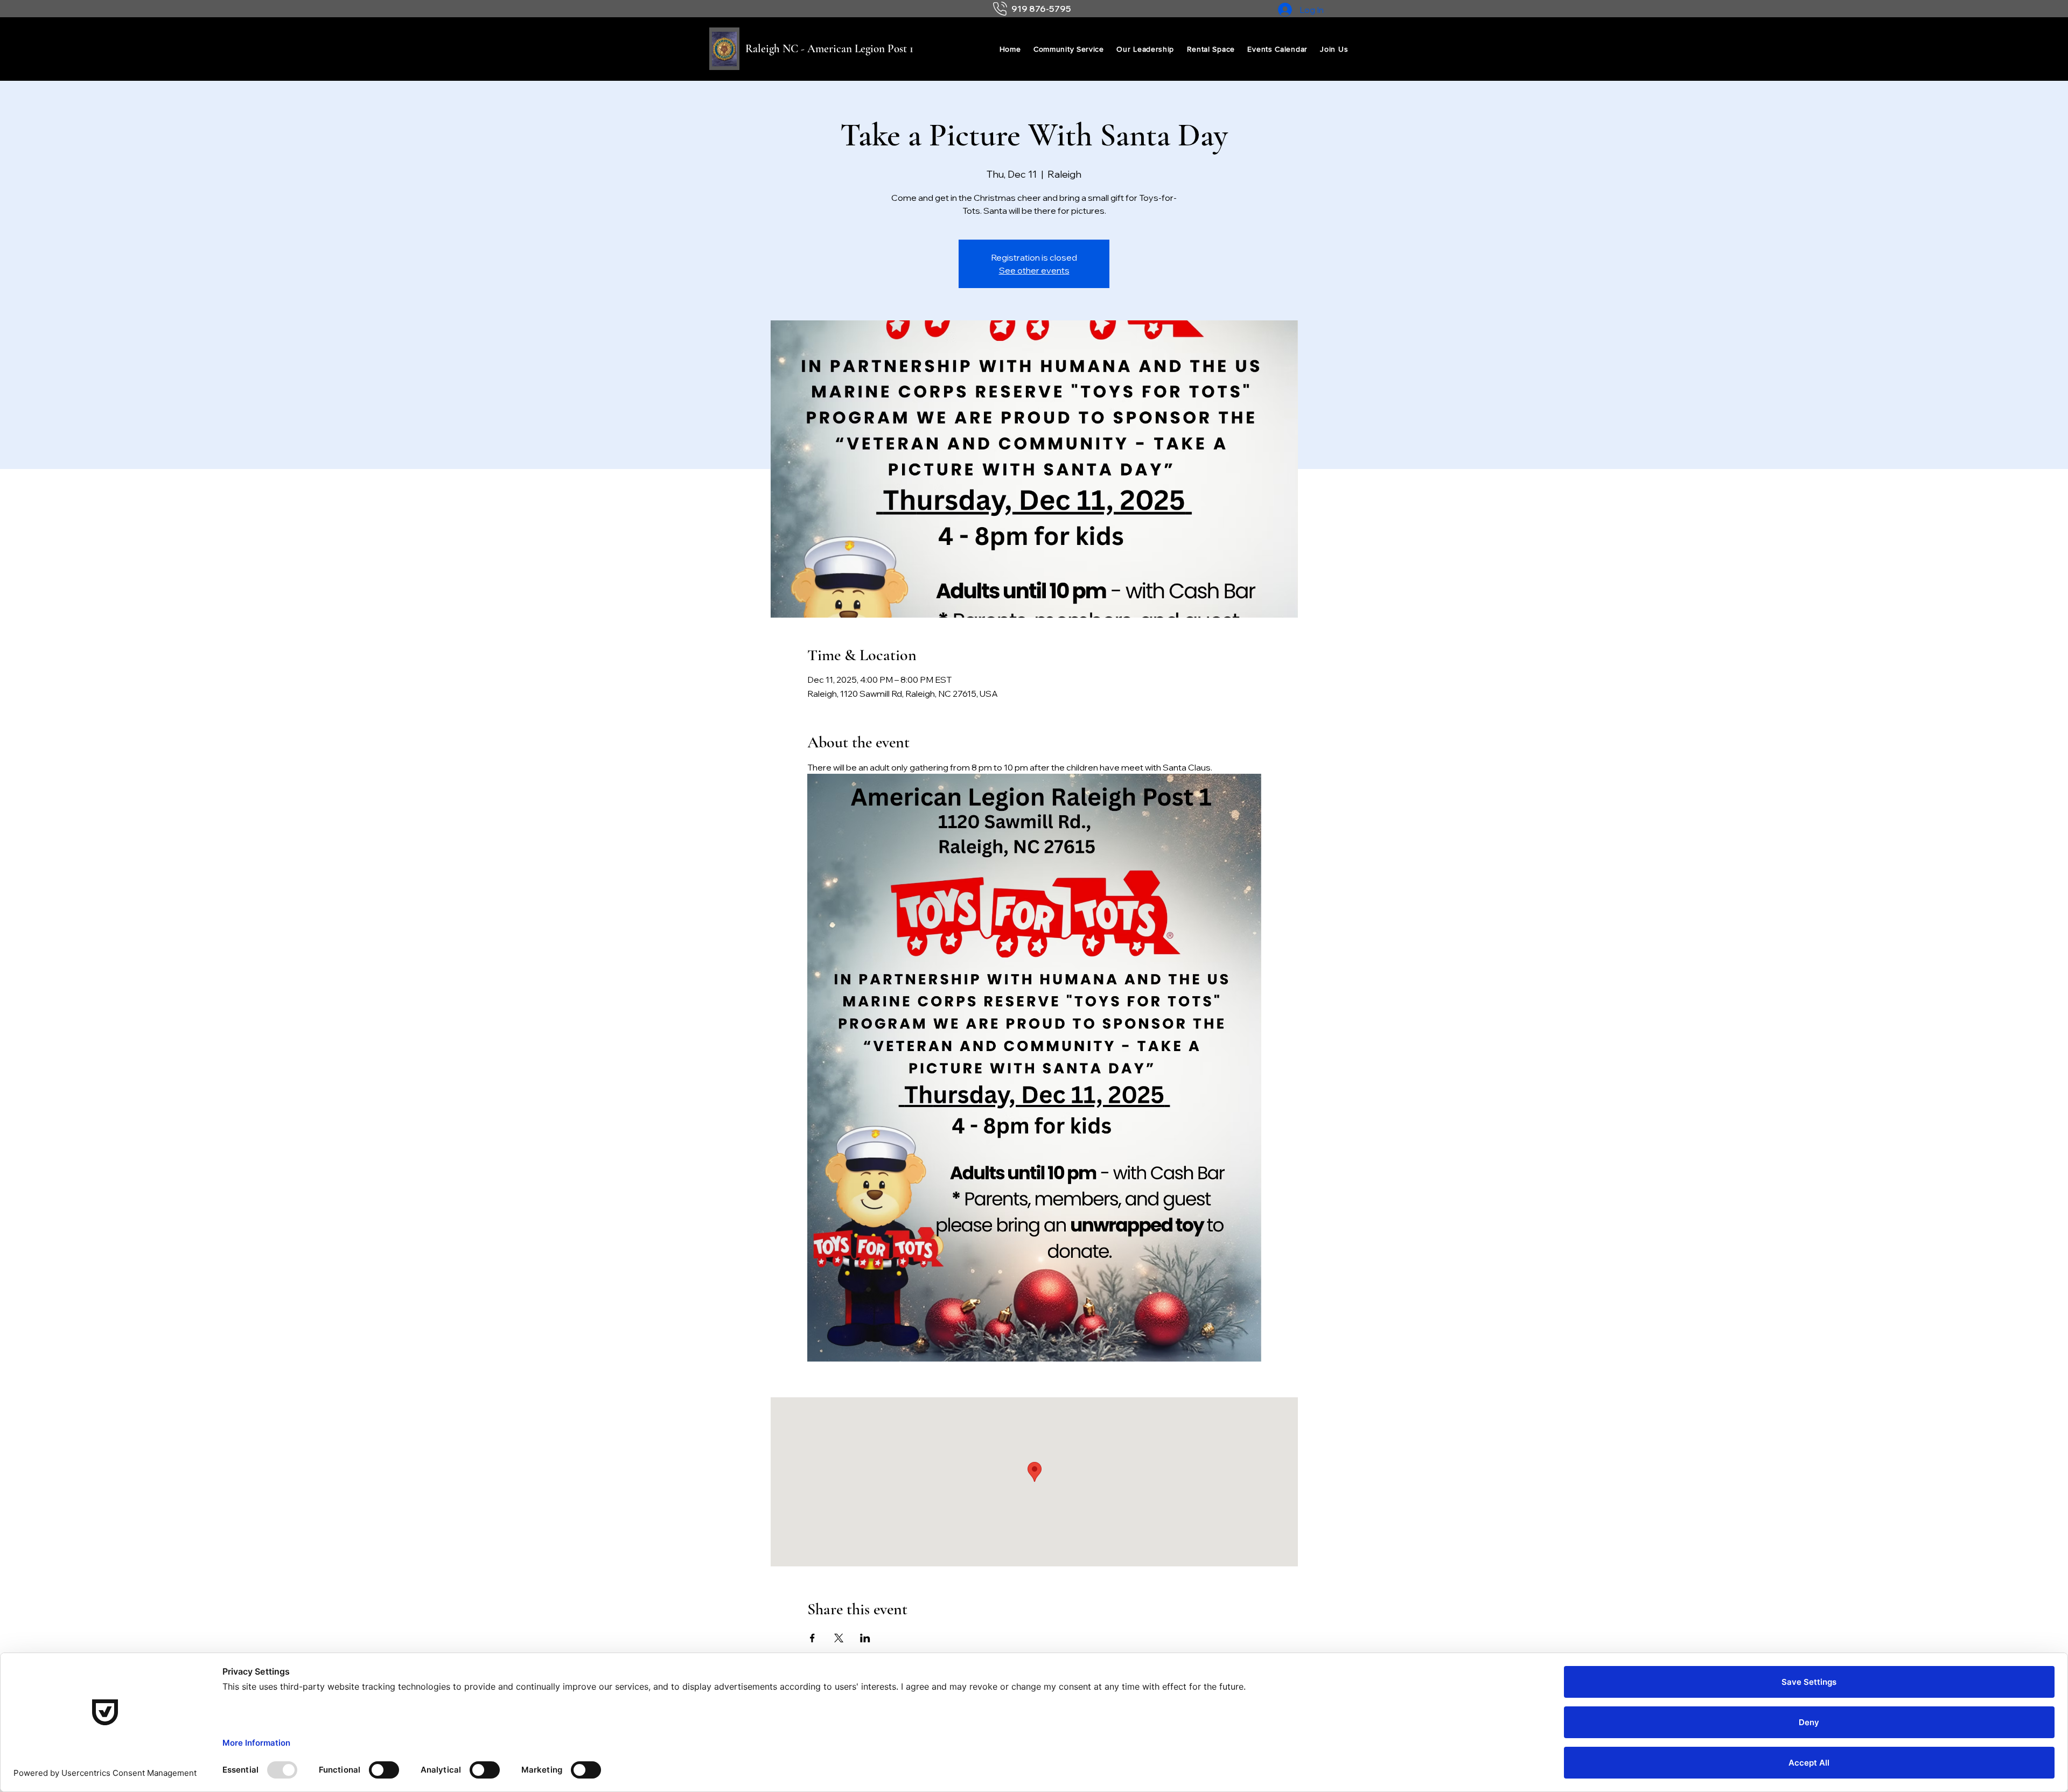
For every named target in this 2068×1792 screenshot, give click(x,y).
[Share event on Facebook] (812, 1638)
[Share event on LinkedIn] (865, 1638)
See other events (1034, 270)
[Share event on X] (839, 1638)
